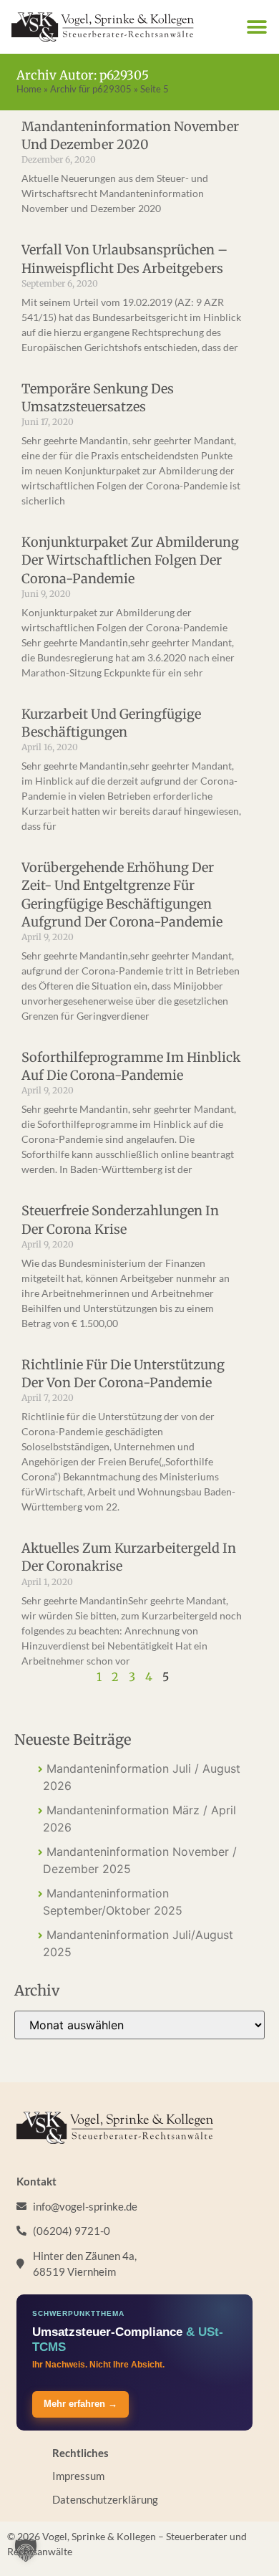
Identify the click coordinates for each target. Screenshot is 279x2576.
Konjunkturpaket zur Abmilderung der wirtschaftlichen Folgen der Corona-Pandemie (130, 560)
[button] (256, 27)
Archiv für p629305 (91, 89)
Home (29, 89)
